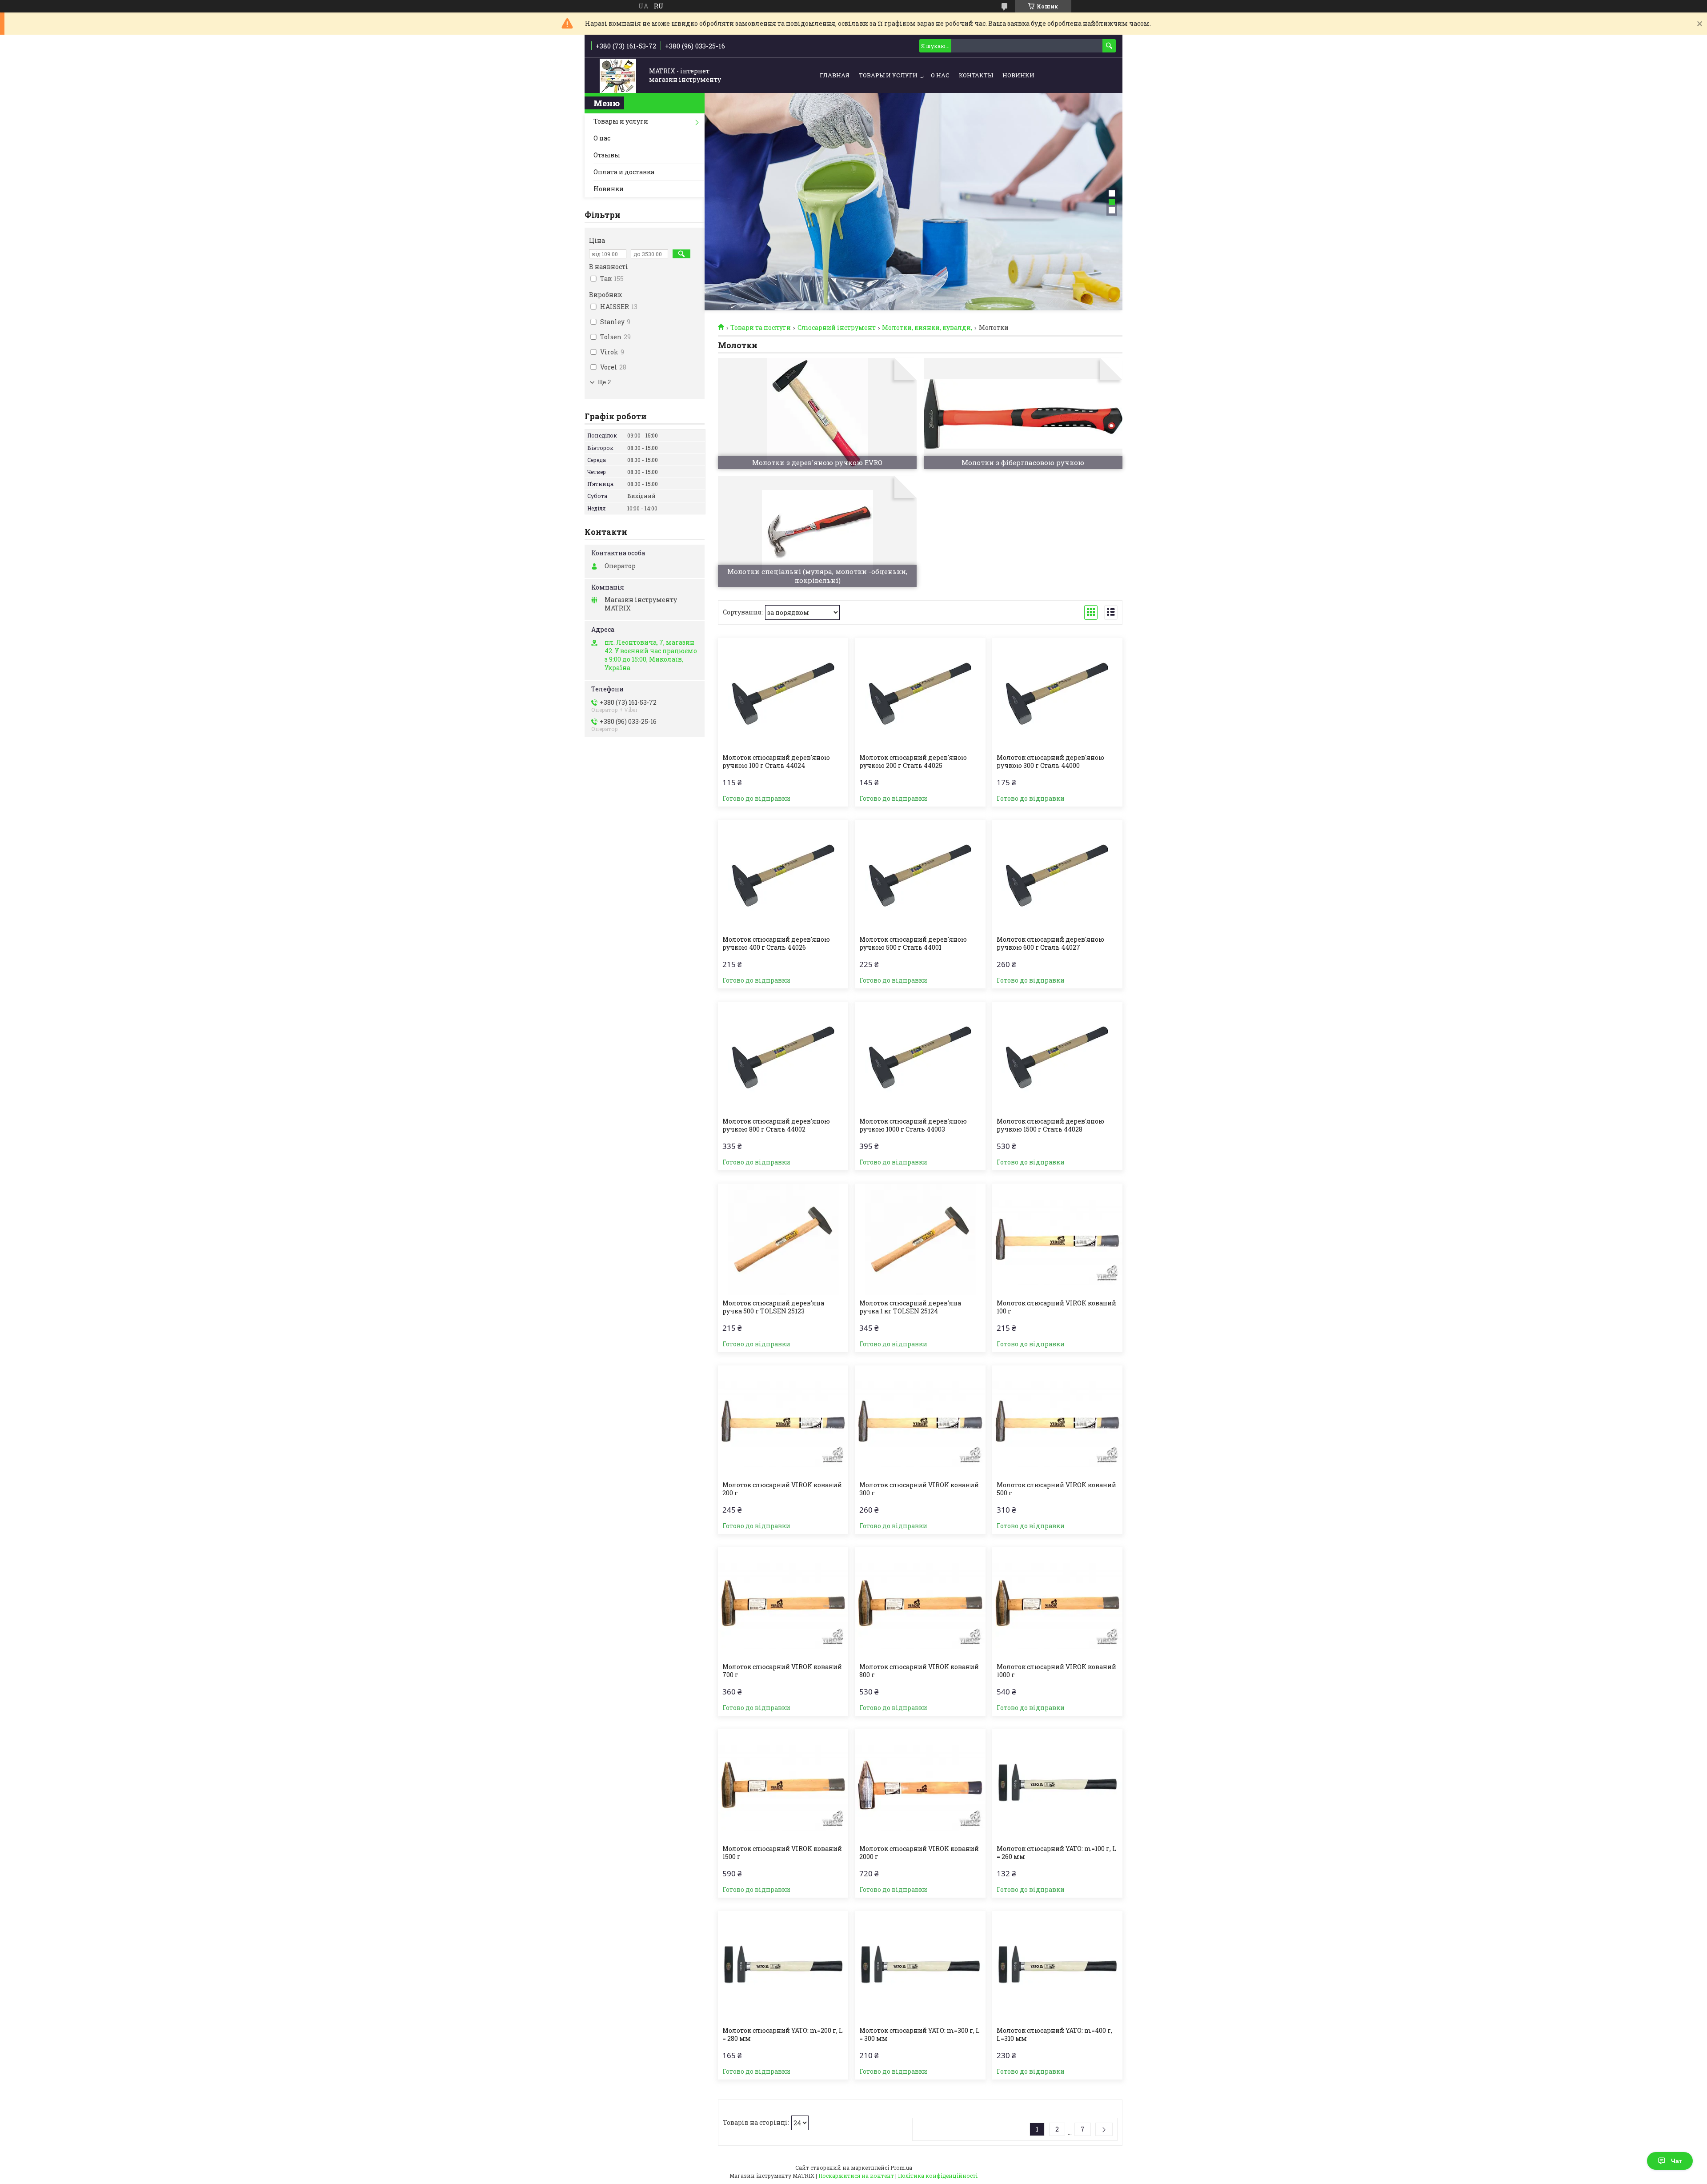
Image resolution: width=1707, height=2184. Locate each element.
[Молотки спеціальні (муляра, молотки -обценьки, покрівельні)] (817, 531)
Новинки (1018, 75)
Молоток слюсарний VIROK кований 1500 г (782, 1853)
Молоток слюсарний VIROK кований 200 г (782, 1489)
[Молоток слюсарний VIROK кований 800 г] (920, 1603)
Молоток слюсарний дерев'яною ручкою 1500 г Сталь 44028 (1050, 1125)
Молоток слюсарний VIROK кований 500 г (1056, 1489)
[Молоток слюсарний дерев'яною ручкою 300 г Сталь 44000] (1057, 694)
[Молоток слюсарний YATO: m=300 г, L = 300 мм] (920, 1967)
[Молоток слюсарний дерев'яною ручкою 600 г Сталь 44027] (1057, 875)
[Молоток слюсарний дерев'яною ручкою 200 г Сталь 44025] (920, 694)
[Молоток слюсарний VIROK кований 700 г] (783, 1603)
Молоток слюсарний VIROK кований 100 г (1056, 1307)
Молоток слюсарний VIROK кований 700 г (782, 1671)
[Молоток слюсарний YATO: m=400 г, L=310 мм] (1057, 1967)
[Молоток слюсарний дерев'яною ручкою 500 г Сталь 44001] (920, 875)
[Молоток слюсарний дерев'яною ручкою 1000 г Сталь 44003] (920, 1057)
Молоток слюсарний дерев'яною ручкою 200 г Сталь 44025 (913, 762)
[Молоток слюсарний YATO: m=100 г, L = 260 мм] (1057, 1785)
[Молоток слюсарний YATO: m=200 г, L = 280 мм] (783, 1967)
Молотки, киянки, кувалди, (927, 328)
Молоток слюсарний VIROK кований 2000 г (919, 1853)
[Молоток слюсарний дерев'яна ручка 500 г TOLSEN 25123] (783, 1239)
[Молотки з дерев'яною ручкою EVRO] (817, 414)
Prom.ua (901, 2168)
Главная (835, 75)
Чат (1677, 2161)
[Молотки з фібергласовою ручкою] (1023, 414)
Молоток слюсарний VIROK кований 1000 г (1056, 1671)
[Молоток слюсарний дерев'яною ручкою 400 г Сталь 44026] (783, 875)
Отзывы (607, 155)
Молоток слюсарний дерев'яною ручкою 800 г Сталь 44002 (776, 1125)
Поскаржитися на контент (856, 2176)
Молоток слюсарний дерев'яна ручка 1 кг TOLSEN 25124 (910, 1307)
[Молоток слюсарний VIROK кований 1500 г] (783, 1785)
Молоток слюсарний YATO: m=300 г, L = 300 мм (920, 2035)
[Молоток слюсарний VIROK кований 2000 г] (920, 1785)
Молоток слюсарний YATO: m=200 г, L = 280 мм (783, 2035)
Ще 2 (604, 382)
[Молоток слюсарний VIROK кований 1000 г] (1057, 1603)
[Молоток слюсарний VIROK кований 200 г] (783, 1421)
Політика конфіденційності (938, 2176)
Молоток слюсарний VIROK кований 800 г (919, 1671)
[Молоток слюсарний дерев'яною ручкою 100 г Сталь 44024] (783, 694)
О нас (940, 75)
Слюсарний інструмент (837, 328)
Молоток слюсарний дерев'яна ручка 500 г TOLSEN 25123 (773, 1307)
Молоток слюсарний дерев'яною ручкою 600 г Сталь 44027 (1050, 943)
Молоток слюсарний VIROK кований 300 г (919, 1489)
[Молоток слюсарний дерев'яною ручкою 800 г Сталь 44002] (783, 1057)
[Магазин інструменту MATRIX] (618, 76)
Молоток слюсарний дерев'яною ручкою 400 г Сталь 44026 (776, 943)
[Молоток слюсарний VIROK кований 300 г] (920, 1421)
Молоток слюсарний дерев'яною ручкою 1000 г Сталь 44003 (913, 1125)
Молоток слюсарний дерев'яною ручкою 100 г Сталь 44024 (776, 762)
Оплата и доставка (624, 172)
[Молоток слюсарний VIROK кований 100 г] (1057, 1239)
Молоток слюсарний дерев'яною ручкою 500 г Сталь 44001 (913, 943)
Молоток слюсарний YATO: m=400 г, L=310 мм (1054, 2035)
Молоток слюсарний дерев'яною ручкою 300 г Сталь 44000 (1050, 762)
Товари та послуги (761, 328)
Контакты (976, 75)
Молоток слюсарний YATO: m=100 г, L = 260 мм (1056, 1853)
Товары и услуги (888, 75)
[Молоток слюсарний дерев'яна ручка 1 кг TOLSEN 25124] (920, 1239)
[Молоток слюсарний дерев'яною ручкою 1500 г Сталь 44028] (1057, 1057)
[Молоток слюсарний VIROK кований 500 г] (1057, 1421)
